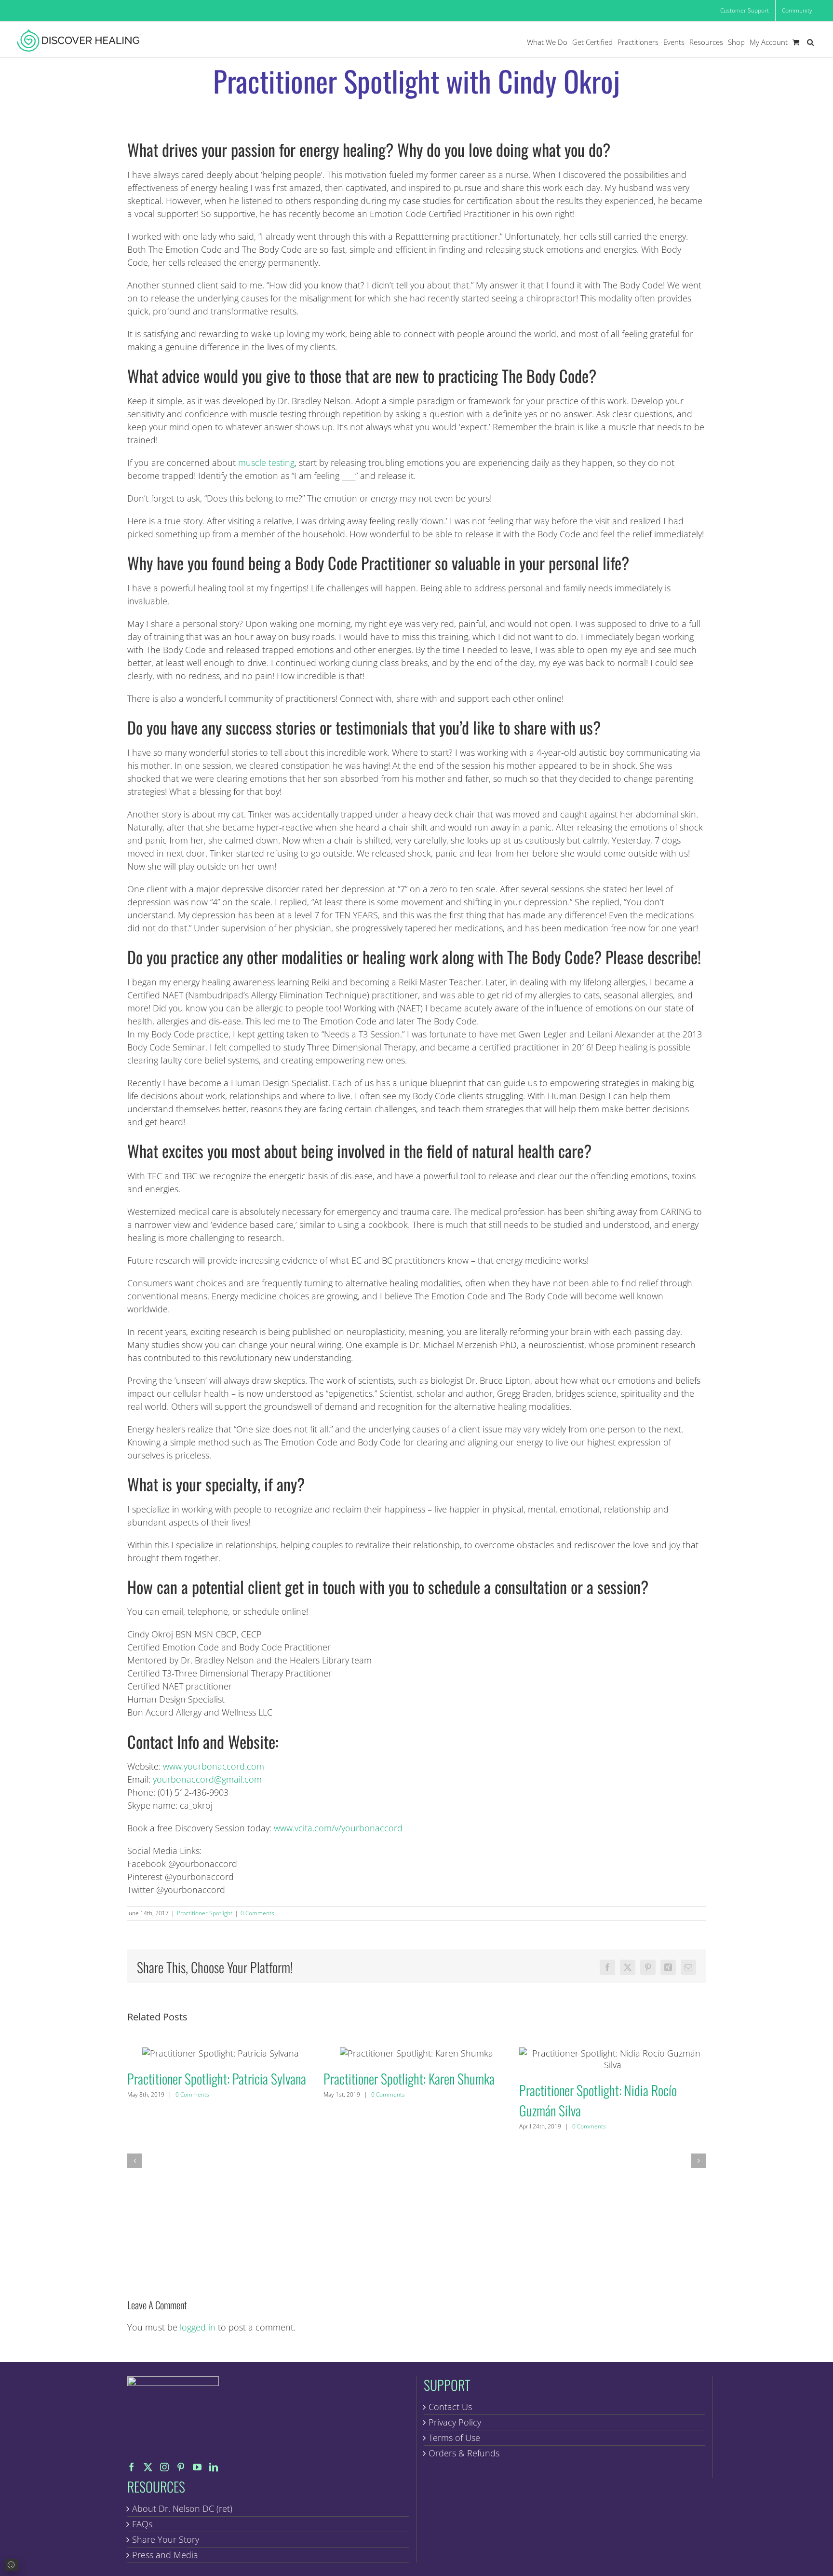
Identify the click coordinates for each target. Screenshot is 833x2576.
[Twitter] (148, 2467)
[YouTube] (197, 2467)
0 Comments (257, 1913)
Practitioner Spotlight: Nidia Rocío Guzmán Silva (612, 2059)
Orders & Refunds (464, 2453)
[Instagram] (164, 2467)
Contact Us (450, 2407)
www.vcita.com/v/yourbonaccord (338, 1828)
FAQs (142, 2524)
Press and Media (165, 2555)
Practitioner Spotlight (205, 1913)
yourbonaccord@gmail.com (207, 1779)
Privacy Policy (455, 2422)
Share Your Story (166, 2539)
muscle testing (266, 463)
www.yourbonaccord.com (214, 1766)
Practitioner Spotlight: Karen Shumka (416, 2053)
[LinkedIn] (214, 2467)
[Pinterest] (181, 2467)
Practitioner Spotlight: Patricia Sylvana (221, 2053)
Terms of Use (454, 2438)
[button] (810, 42)
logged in (198, 2327)
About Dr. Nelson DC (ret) (182, 2508)
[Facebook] (132, 2467)
